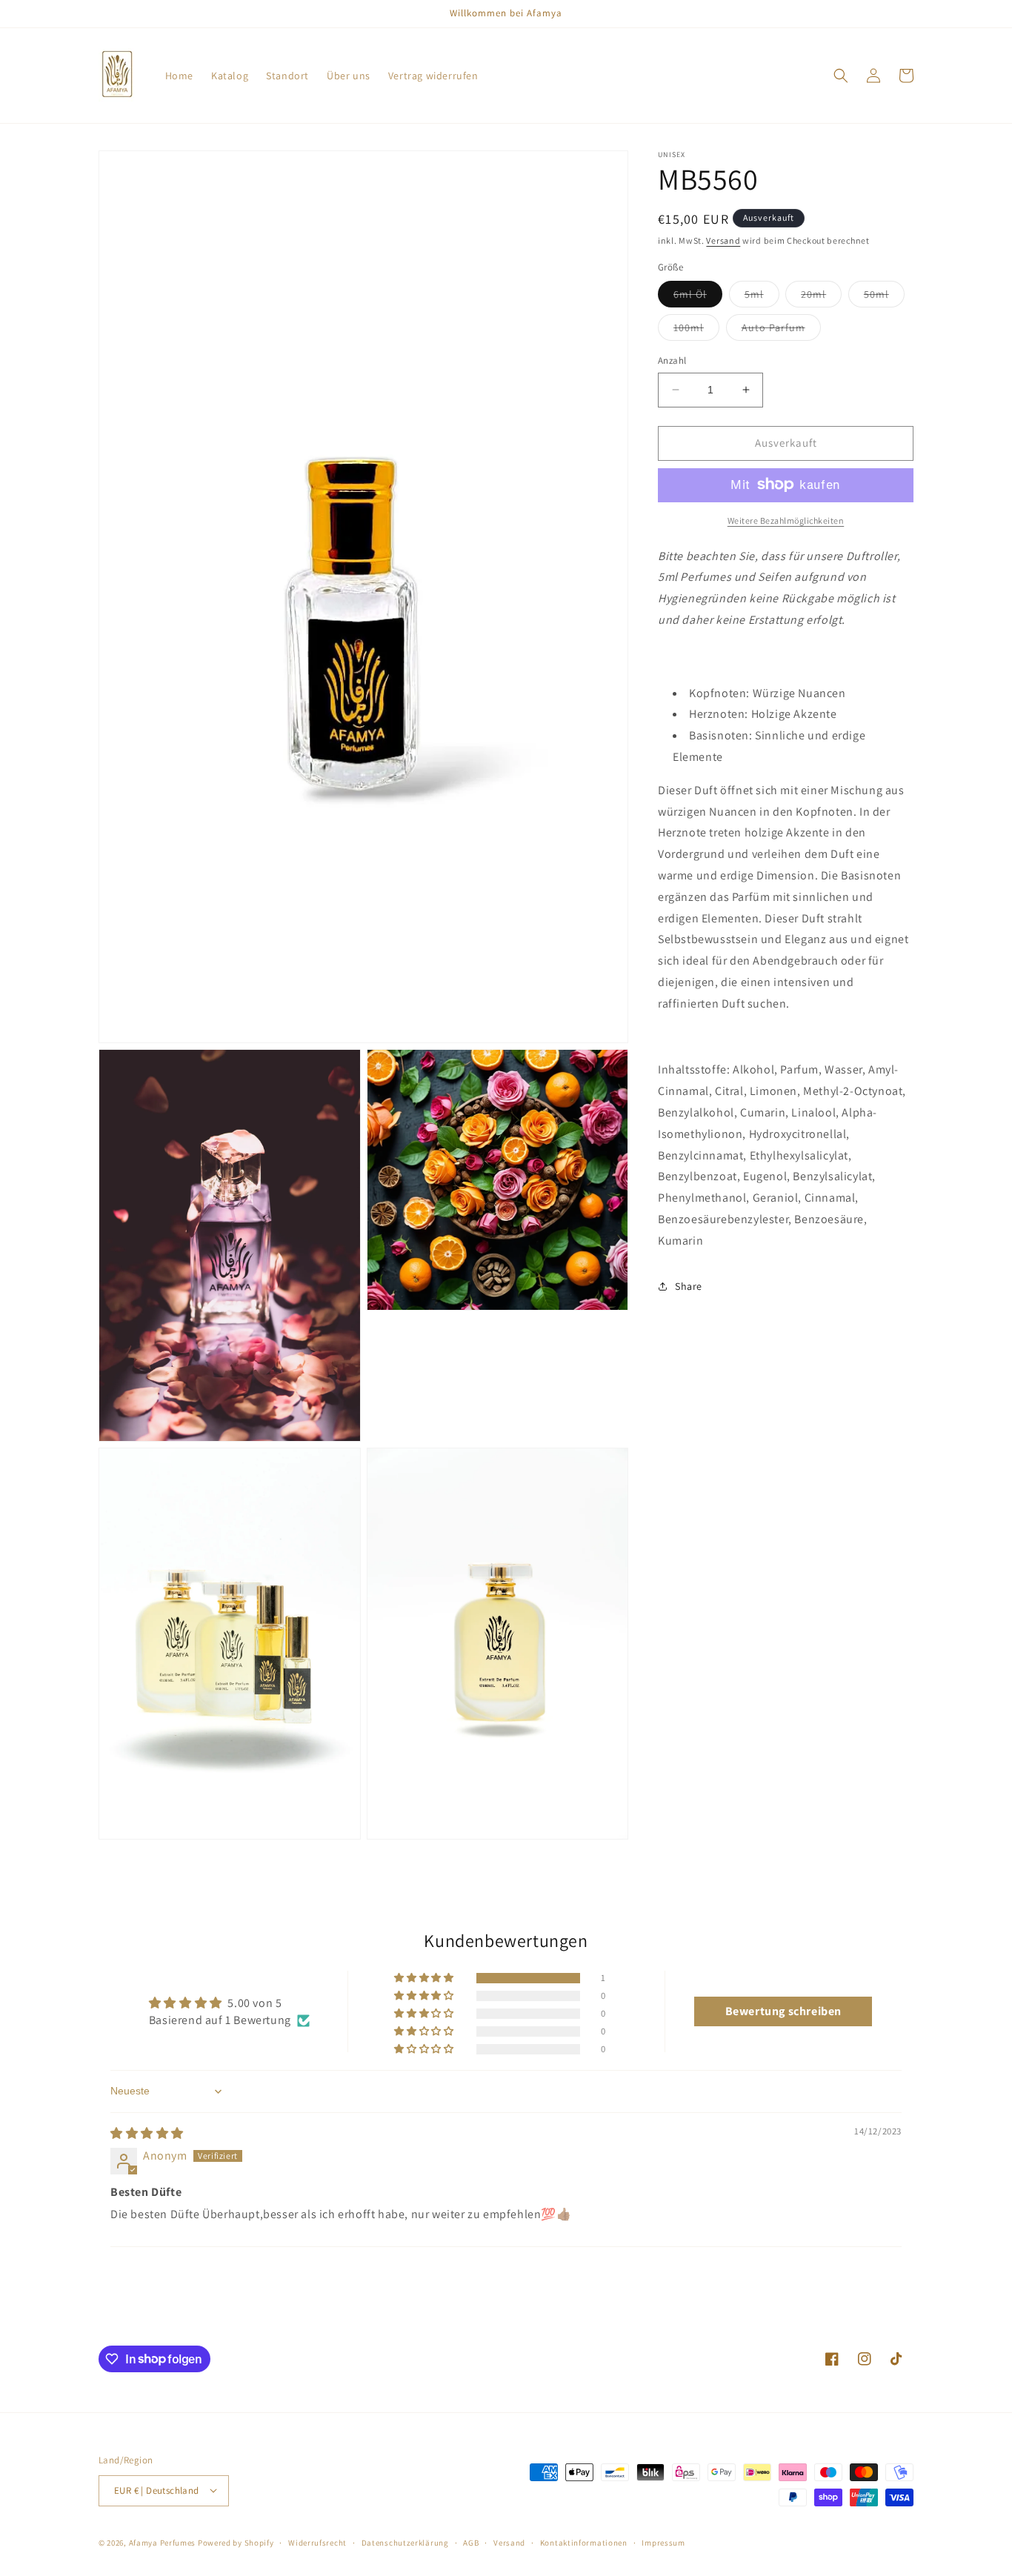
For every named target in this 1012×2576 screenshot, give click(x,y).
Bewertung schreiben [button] (783, 2011)
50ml (884, 297)
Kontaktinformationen (584, 2542)
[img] (147, 2133)
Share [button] (689, 1286)
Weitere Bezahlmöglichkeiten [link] (786, 520)
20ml (821, 297)
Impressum (663, 2542)
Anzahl (672, 360)
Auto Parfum (781, 330)
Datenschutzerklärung (405, 2542)
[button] (841, 76)
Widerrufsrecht (317, 2542)
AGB (471, 2542)
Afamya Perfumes (163, 2542)
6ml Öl (698, 297)
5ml (762, 297)
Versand (723, 240)
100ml (696, 330)
